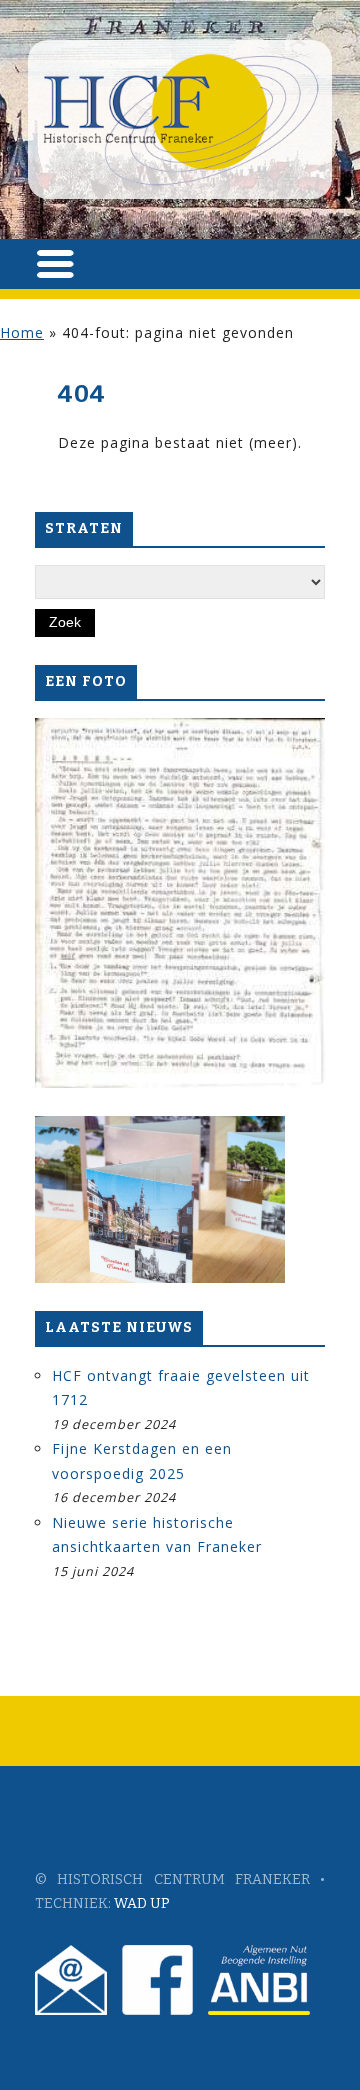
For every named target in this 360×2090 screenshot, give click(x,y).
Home (22, 332)
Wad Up (142, 1903)
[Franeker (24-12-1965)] (180, 903)
